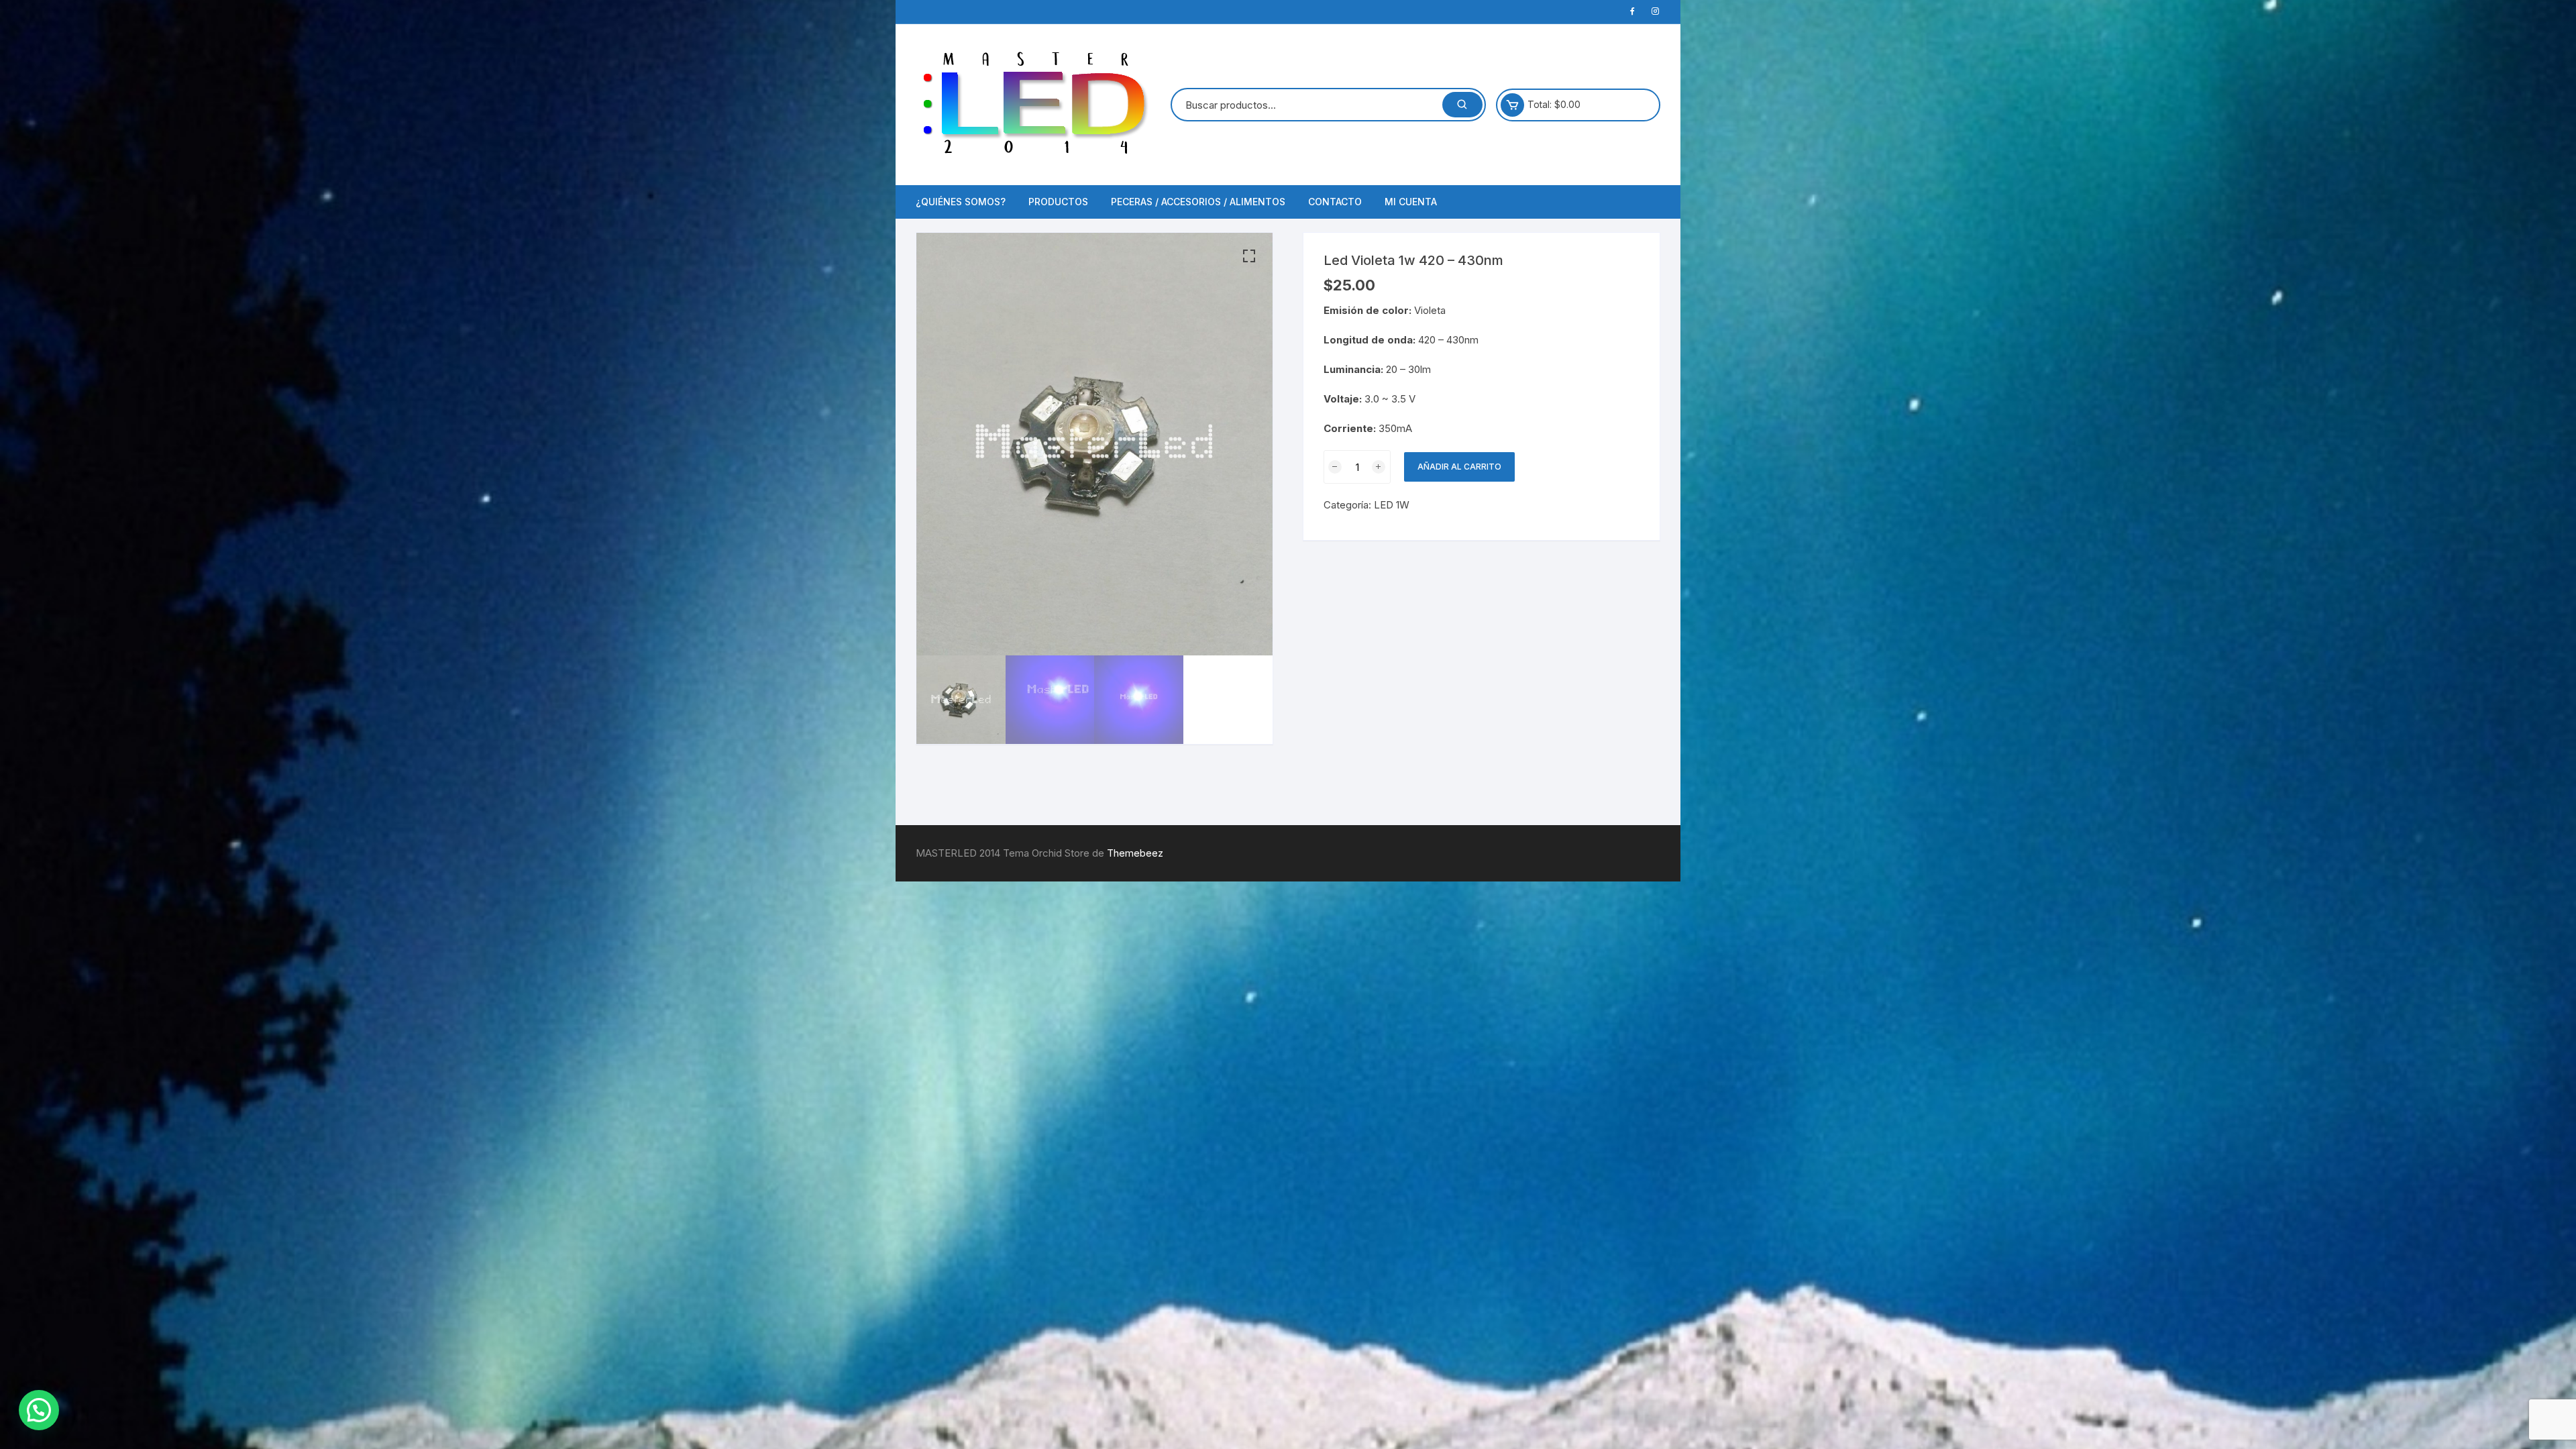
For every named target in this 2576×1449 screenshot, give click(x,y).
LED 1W (1392, 505)
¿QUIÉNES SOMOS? (961, 202)
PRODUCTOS (1058, 202)
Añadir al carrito (1459, 467)
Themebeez (1135, 853)
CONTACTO (1335, 202)
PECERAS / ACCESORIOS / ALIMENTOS (1198, 202)
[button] (1249, 256)
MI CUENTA (1411, 202)
